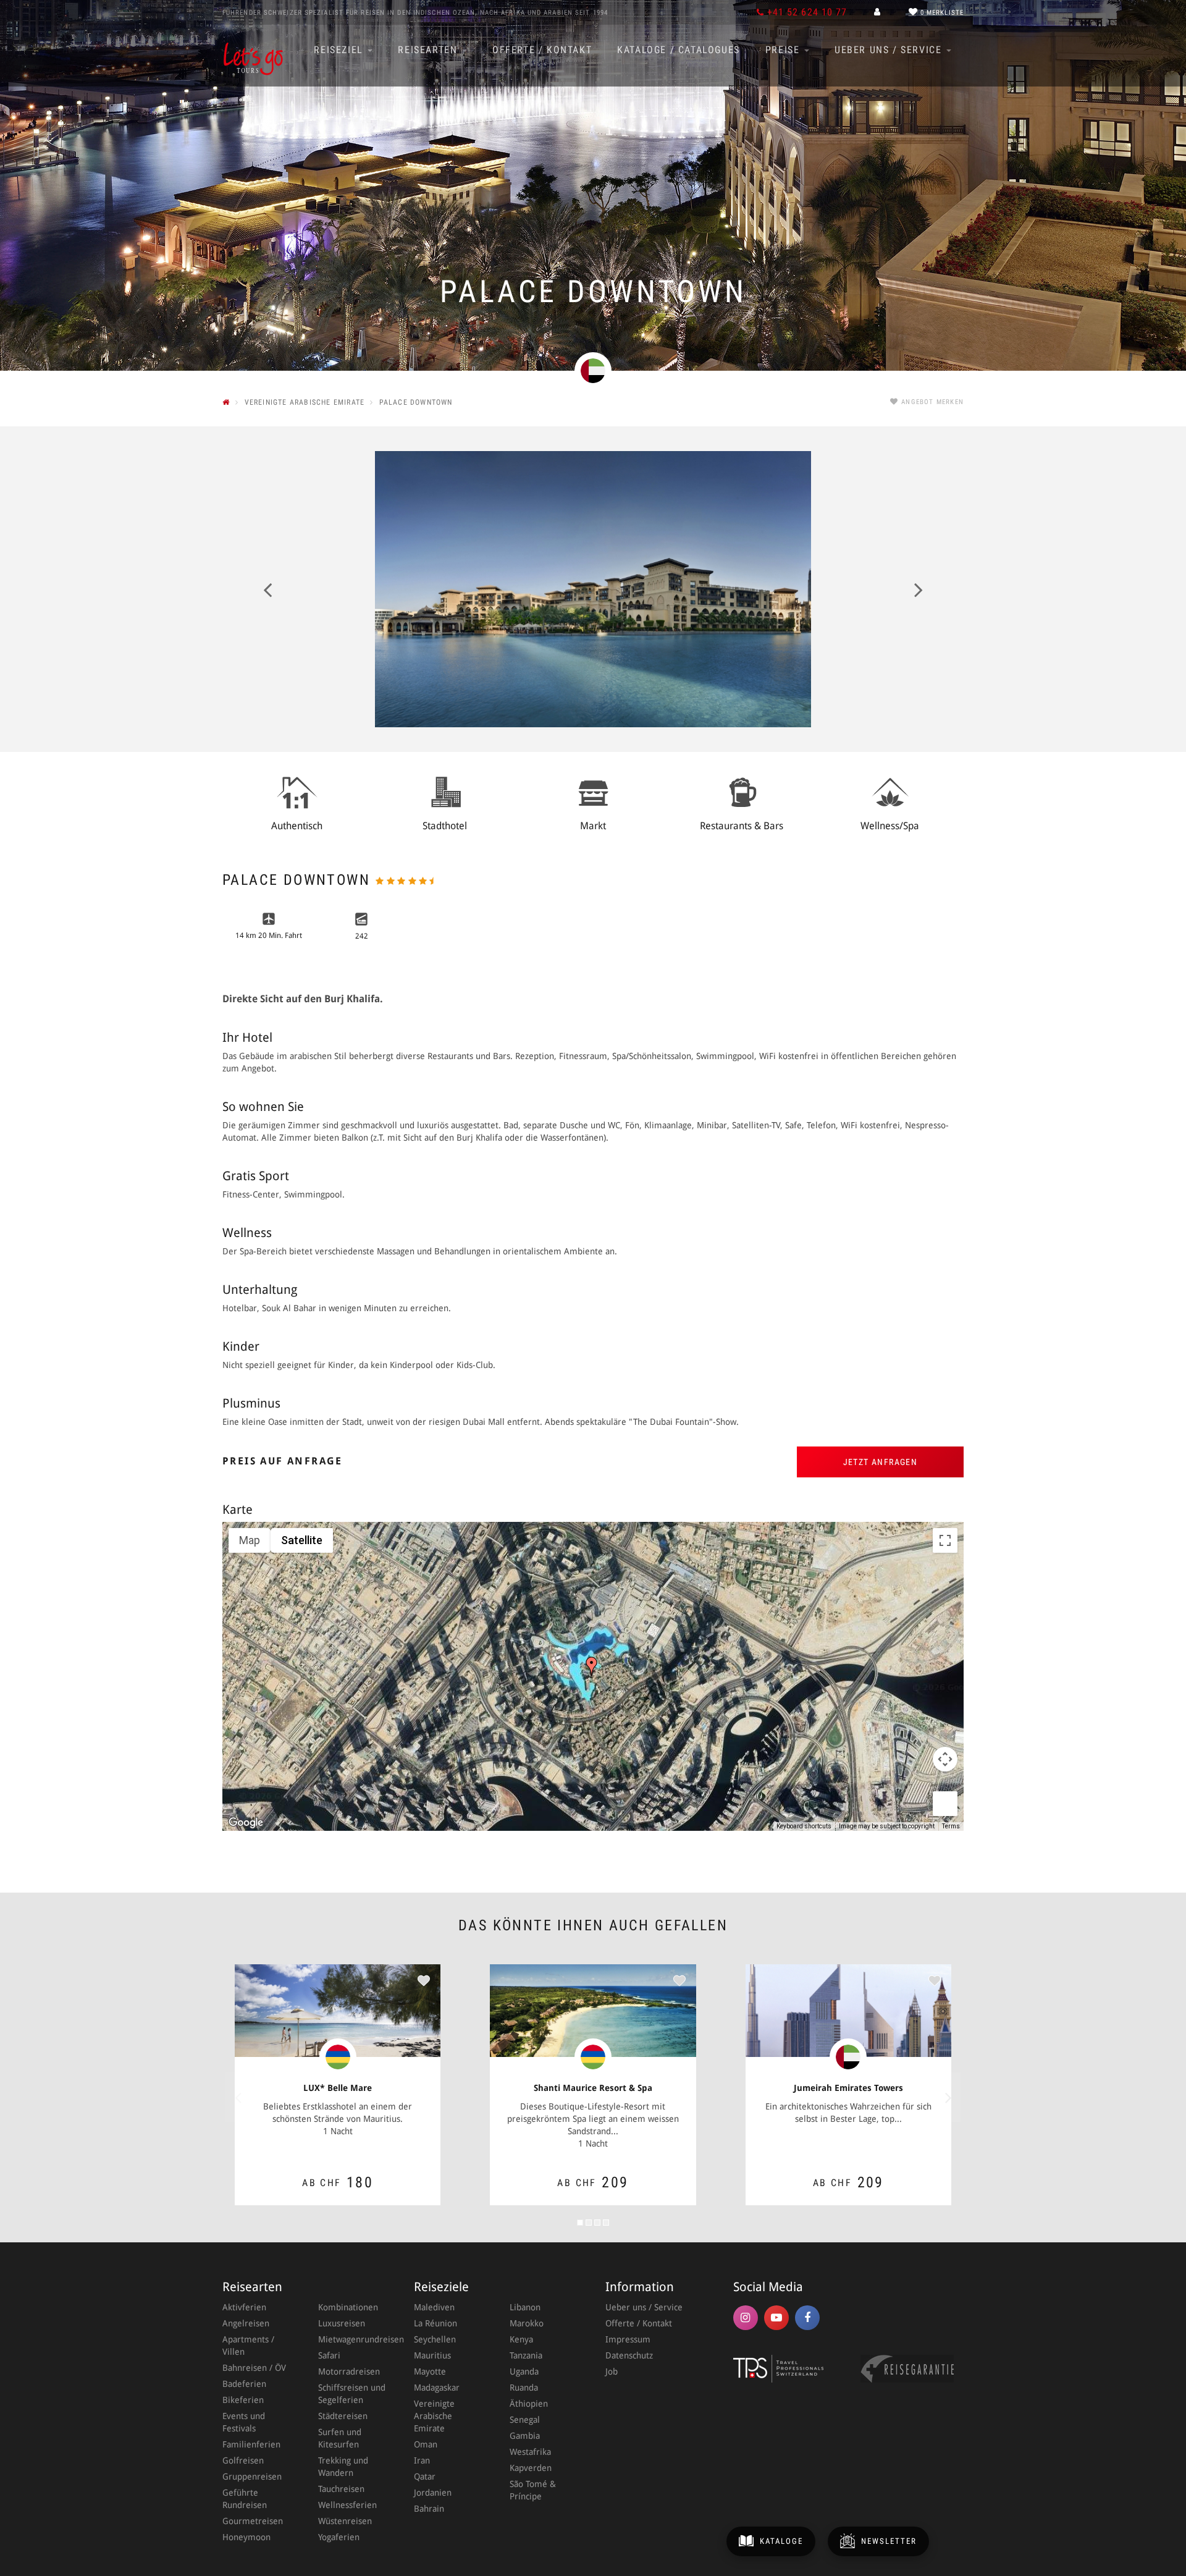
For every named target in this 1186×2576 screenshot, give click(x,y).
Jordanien (433, 2493)
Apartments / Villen (248, 2346)
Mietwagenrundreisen (354, 2339)
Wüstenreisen (345, 2521)
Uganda (524, 2371)
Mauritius (432, 2355)
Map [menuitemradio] (250, 1540)
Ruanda (524, 2388)
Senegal (525, 2420)
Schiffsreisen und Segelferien (352, 2394)
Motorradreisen (349, 2371)
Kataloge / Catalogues (679, 50)
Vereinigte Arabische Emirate (434, 2416)
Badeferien (244, 2384)
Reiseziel (340, 50)
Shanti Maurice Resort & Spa (593, 2088)
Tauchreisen (341, 2489)
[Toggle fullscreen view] (945, 1540)
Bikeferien (243, 2400)
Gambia (525, 2436)
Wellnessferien (347, 2505)
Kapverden (531, 2468)
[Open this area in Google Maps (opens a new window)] (246, 1823)
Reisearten (429, 50)
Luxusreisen (342, 2323)
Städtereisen (343, 2416)
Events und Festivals (244, 2422)
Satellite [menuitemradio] (302, 1540)
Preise (784, 50)
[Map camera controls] (945, 1759)
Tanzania (526, 2355)
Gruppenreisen (252, 2477)
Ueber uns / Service (890, 50)
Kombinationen (348, 2307)
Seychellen (435, 2339)
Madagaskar (437, 2388)
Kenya (521, 2339)
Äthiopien (529, 2404)
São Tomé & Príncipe (533, 2490)
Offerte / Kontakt (542, 50)
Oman (426, 2444)
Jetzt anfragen (881, 1462)
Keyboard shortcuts (804, 1826)
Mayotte (430, 2371)
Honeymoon (246, 2537)
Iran (422, 2460)
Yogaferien (339, 2537)
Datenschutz (629, 2355)
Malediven (434, 2307)
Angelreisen (246, 2323)
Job (612, 2371)
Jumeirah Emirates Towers (848, 2088)
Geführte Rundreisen (245, 2499)
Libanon (525, 2307)
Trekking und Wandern (343, 2467)
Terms (951, 1826)
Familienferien (251, 2444)
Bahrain (429, 2509)
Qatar (425, 2477)
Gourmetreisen (253, 2521)
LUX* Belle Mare (338, 2088)
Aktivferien (244, 2307)
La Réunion (435, 2323)
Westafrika (530, 2452)
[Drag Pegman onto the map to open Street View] (945, 1804)
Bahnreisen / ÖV (254, 2368)
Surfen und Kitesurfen (340, 2438)
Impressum (628, 2339)
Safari (329, 2355)
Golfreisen (243, 2460)
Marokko (527, 2323)
